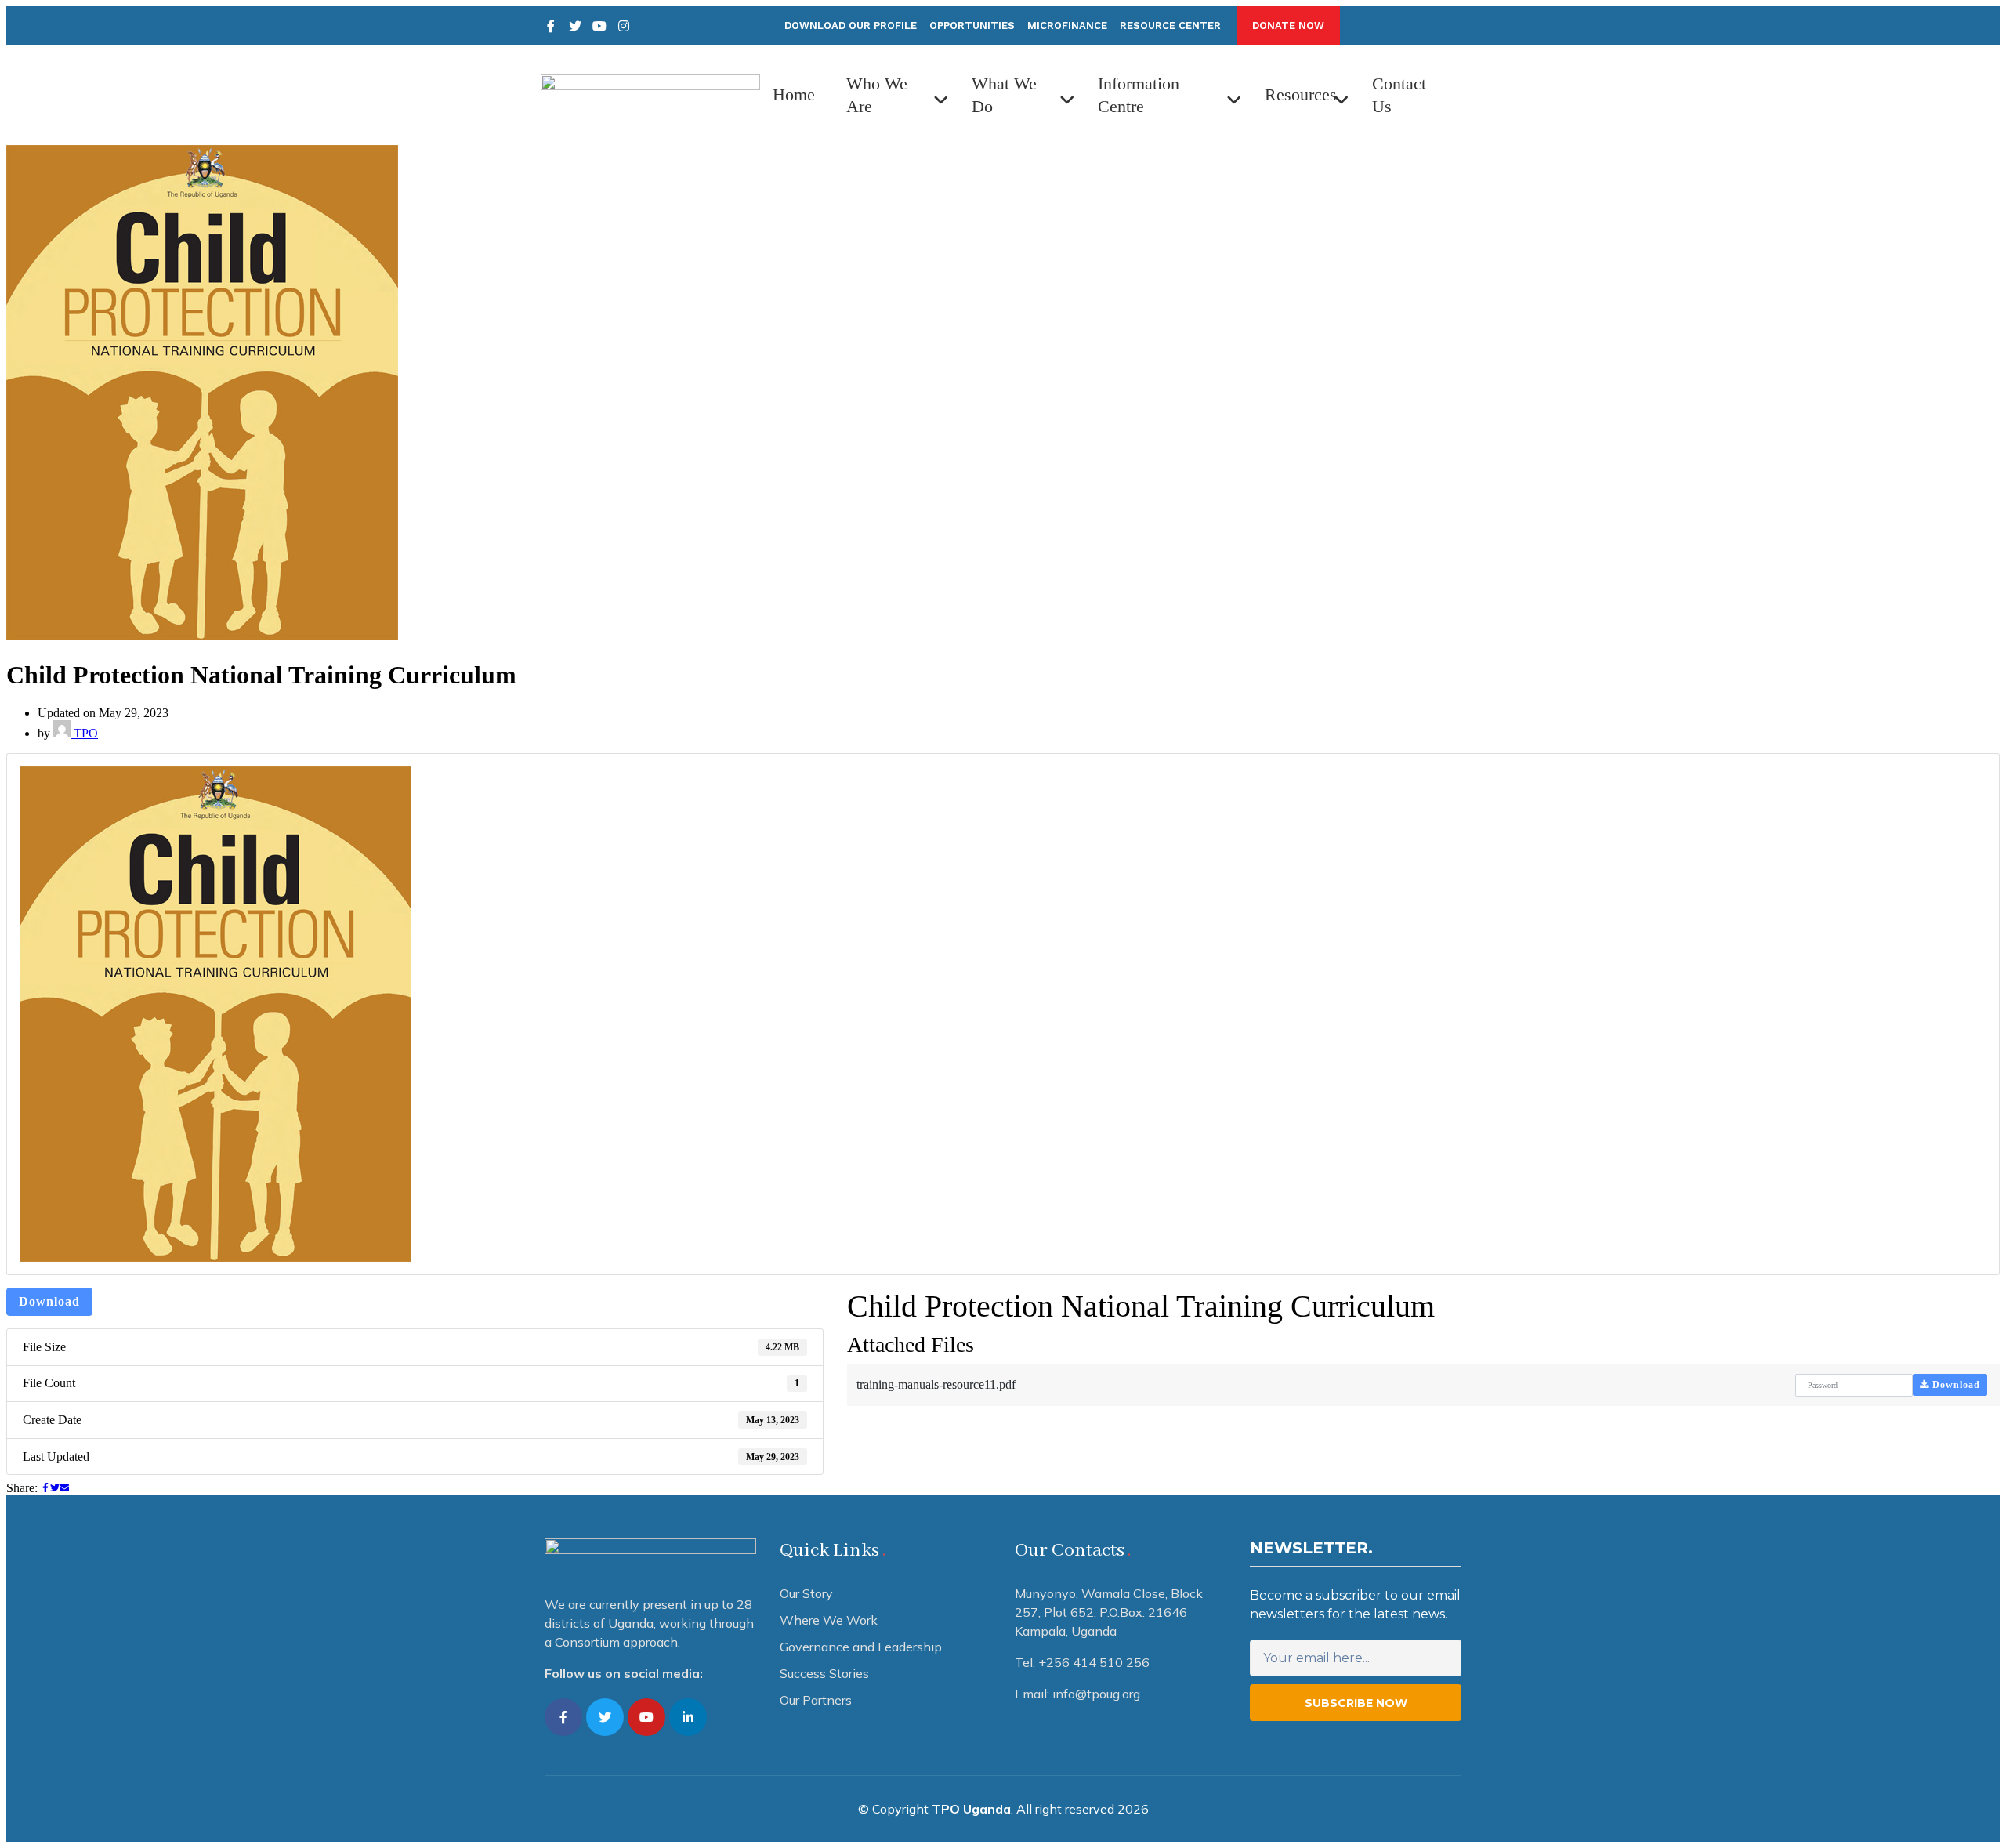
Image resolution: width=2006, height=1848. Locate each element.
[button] (1288, 26)
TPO (84, 733)
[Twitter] (575, 26)
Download (49, 1301)
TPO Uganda (971, 1809)
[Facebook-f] (563, 1717)
